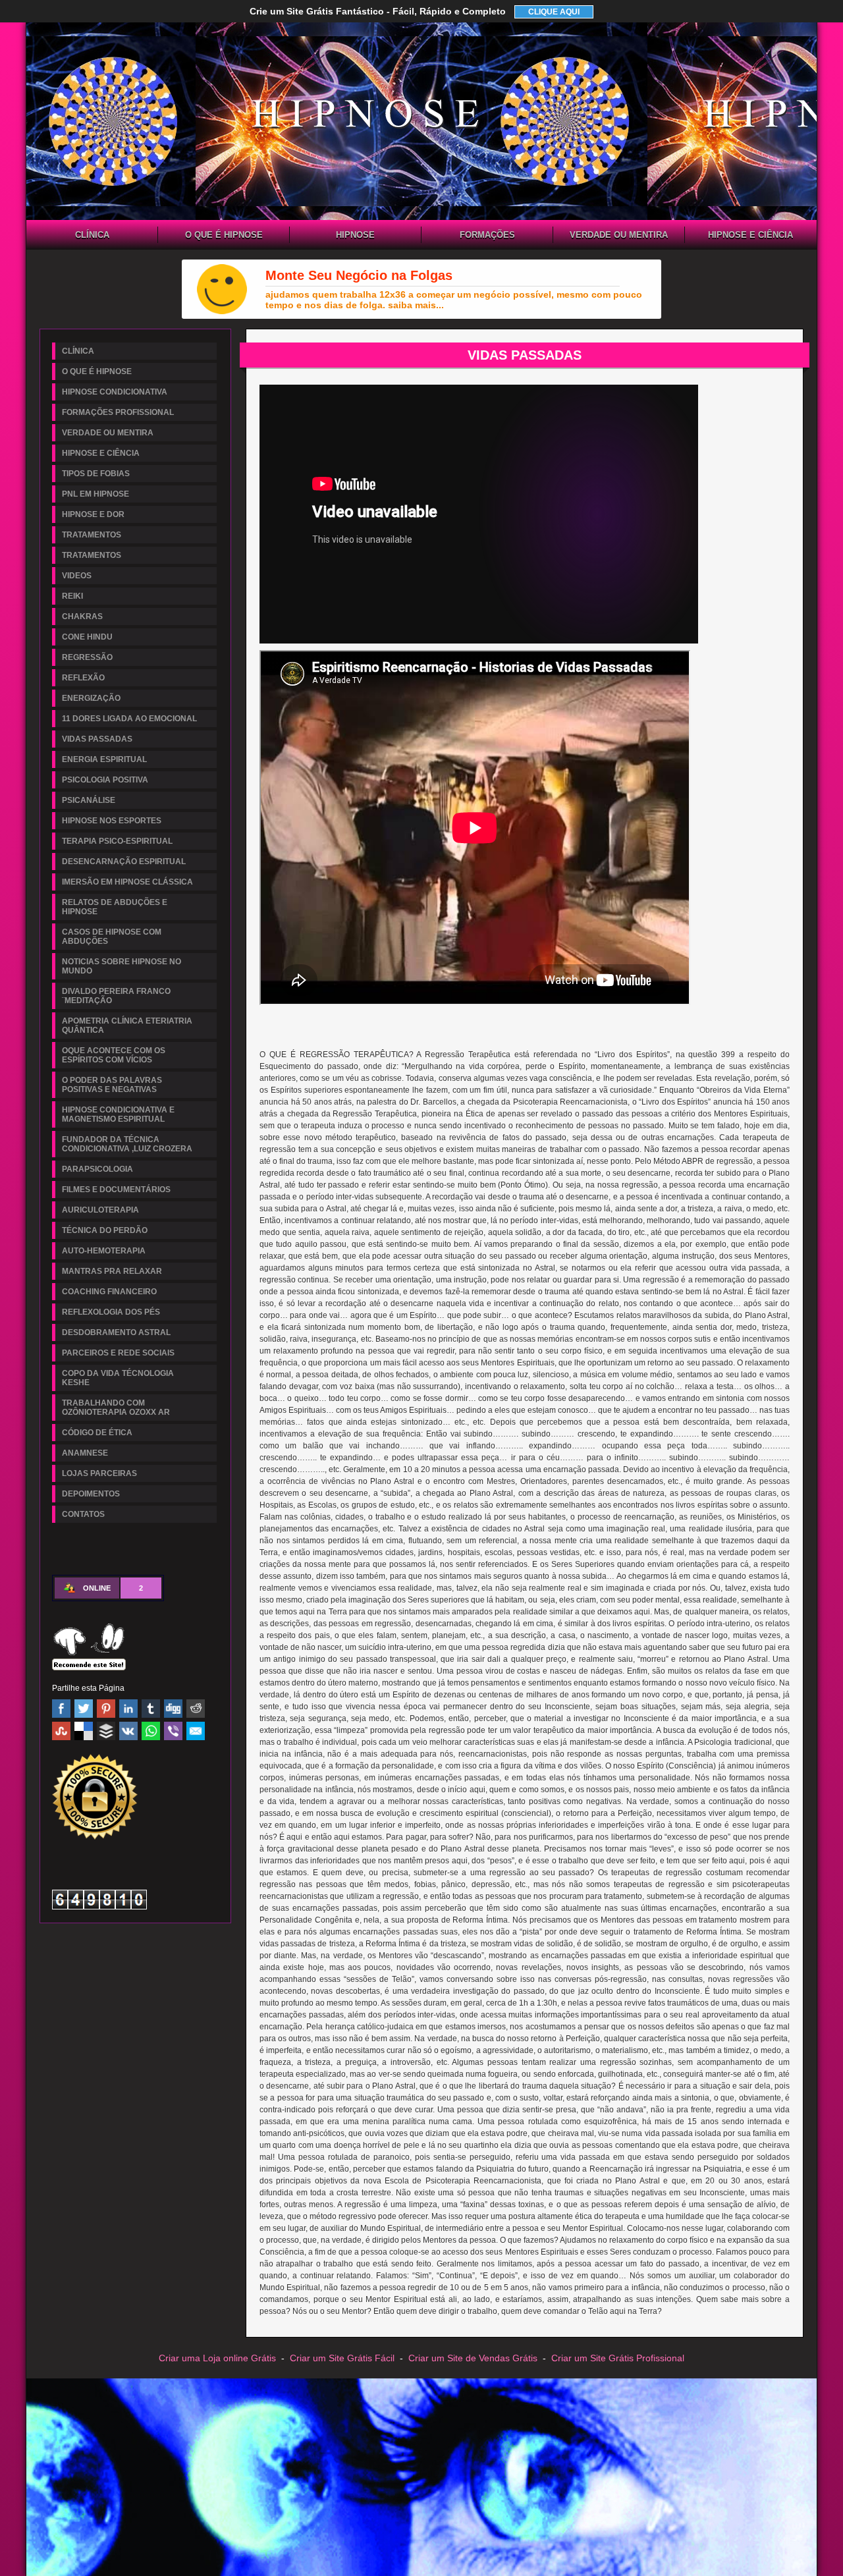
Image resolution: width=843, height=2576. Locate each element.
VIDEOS (77, 576)
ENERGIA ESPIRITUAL (104, 759)
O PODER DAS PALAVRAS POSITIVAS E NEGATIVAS (112, 1085)
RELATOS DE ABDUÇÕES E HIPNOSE (115, 907)
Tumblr (151, 1709)
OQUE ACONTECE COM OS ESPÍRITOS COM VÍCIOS (114, 1055)
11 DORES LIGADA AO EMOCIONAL (129, 719)
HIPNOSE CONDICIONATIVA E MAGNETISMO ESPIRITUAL (118, 1114)
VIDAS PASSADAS (97, 739)
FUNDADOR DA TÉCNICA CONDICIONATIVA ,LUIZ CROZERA (127, 1144)
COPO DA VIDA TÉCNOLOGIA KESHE (118, 1378)
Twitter (84, 1709)
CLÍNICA (92, 235)
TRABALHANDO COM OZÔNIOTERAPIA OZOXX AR (116, 1408)
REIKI (72, 596)
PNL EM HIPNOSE (95, 494)
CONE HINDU (87, 637)
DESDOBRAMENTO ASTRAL (116, 1332)
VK (128, 1731)
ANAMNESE (85, 1453)
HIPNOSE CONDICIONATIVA (356, 236)
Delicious (84, 1731)
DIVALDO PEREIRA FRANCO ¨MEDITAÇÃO (116, 996)
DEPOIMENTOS (91, 1494)
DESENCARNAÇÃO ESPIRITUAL (124, 862)
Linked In (128, 1709)
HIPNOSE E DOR (93, 514)
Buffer (106, 1731)
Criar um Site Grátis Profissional (618, 2358)
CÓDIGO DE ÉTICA (97, 1433)
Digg (173, 1709)
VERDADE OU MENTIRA (619, 235)
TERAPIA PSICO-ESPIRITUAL (117, 841)
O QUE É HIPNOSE (224, 235)
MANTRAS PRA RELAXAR (112, 1271)
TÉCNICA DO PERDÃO (105, 1230)
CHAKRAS (82, 617)
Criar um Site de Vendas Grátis (473, 2358)
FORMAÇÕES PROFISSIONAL (487, 236)
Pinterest (106, 1709)
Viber (173, 1731)
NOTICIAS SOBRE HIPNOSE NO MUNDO (122, 966)
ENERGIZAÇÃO (91, 698)
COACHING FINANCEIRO (109, 1292)
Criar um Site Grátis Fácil (342, 2358)
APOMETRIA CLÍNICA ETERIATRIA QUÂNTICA (127, 1026)
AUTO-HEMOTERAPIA (104, 1251)
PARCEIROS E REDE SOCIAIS (118, 1353)
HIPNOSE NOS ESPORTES (112, 821)
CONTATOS (83, 1514)
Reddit (196, 1709)
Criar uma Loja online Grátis (217, 2358)
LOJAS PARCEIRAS (99, 1473)
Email (196, 1731)
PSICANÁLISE (89, 800)
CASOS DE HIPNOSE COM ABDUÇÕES (112, 937)
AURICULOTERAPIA (100, 1210)
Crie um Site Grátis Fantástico (378, 11)
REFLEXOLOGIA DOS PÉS (111, 1312)
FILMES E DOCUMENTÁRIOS (116, 1190)
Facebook (61, 1709)
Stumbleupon (61, 1731)
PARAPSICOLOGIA (97, 1169)
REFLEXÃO (83, 678)
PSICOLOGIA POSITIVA (105, 780)
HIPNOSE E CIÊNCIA (750, 235)
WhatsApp (151, 1731)
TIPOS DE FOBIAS (96, 474)
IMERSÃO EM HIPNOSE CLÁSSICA (127, 882)
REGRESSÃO (87, 657)
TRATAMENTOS (92, 535)
